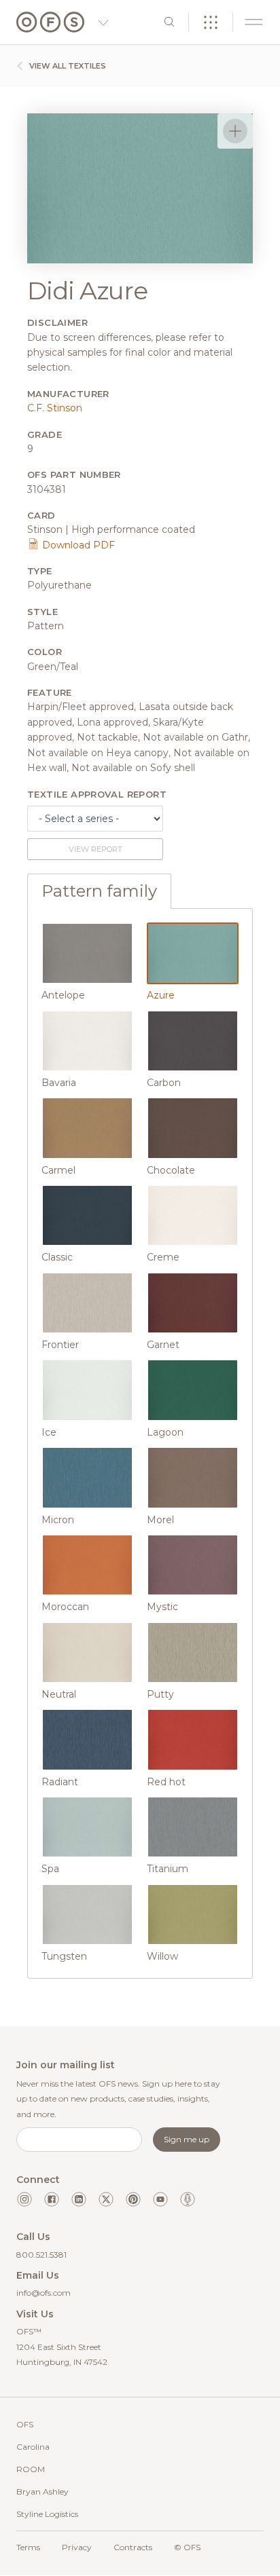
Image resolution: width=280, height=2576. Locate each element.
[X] (106, 2199)
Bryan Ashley (42, 2491)
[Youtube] (160, 2199)
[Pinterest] (133, 2199)
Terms (28, 2547)
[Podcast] (188, 2199)
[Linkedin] (79, 2199)
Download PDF (77, 545)
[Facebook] (52, 2199)
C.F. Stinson (55, 408)
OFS (25, 2424)
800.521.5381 (41, 2255)
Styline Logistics (47, 2514)
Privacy (77, 2547)
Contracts (133, 2547)
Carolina (33, 2447)
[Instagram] (24, 2199)
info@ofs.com (43, 2293)
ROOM (31, 2469)
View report (95, 849)
